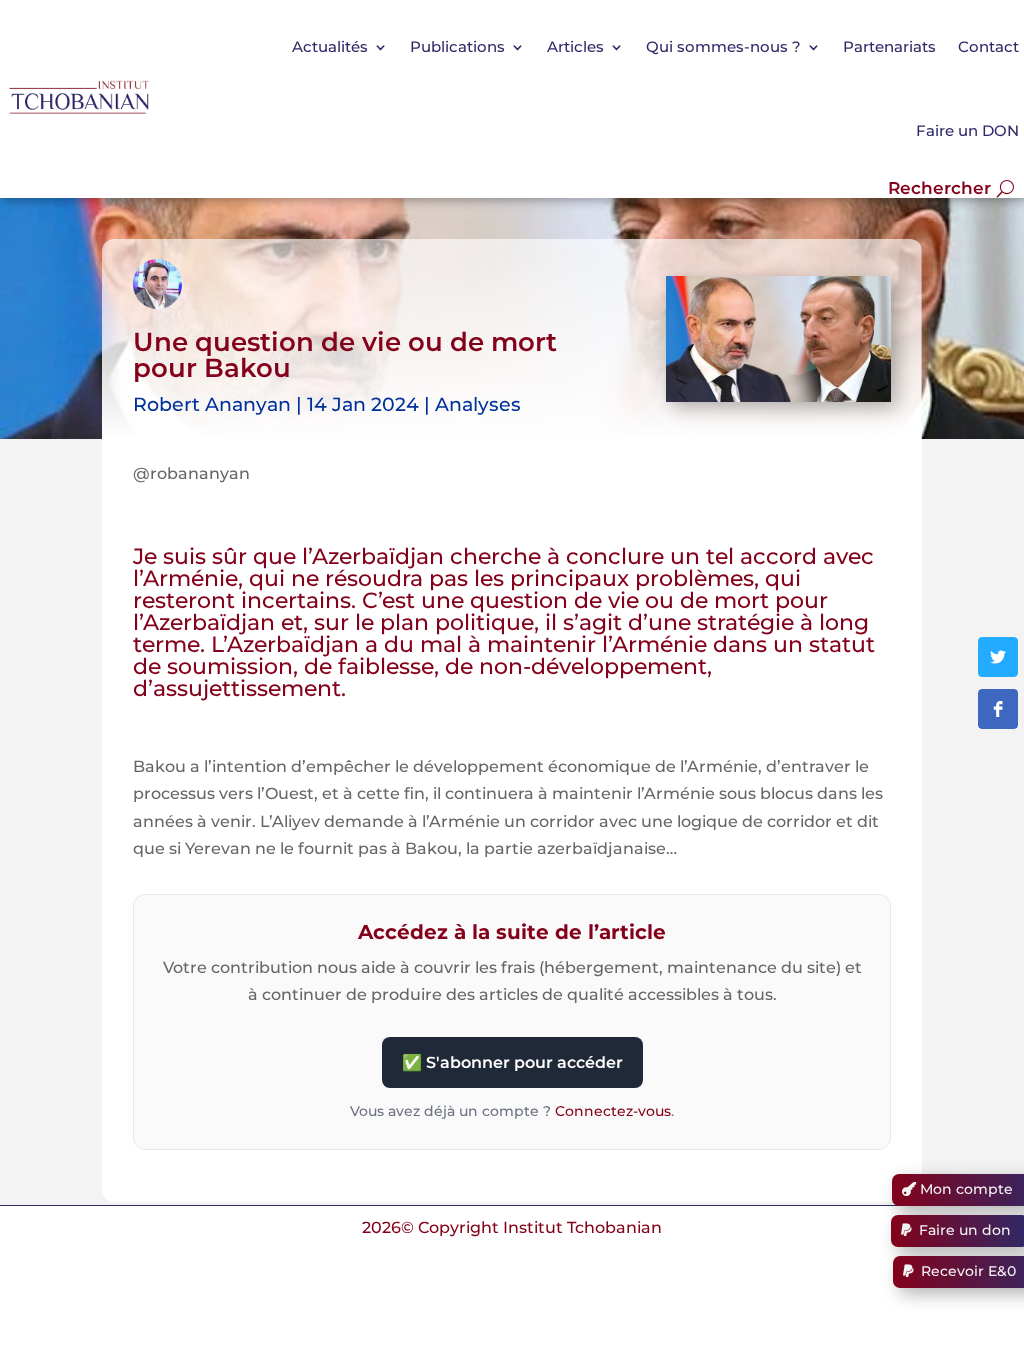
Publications (457, 46)
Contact (988, 46)
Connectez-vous (613, 1111)
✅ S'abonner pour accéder (512, 1062)
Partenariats (889, 46)
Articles (575, 46)
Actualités (330, 46)
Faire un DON (967, 130)
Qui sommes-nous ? (723, 46)
